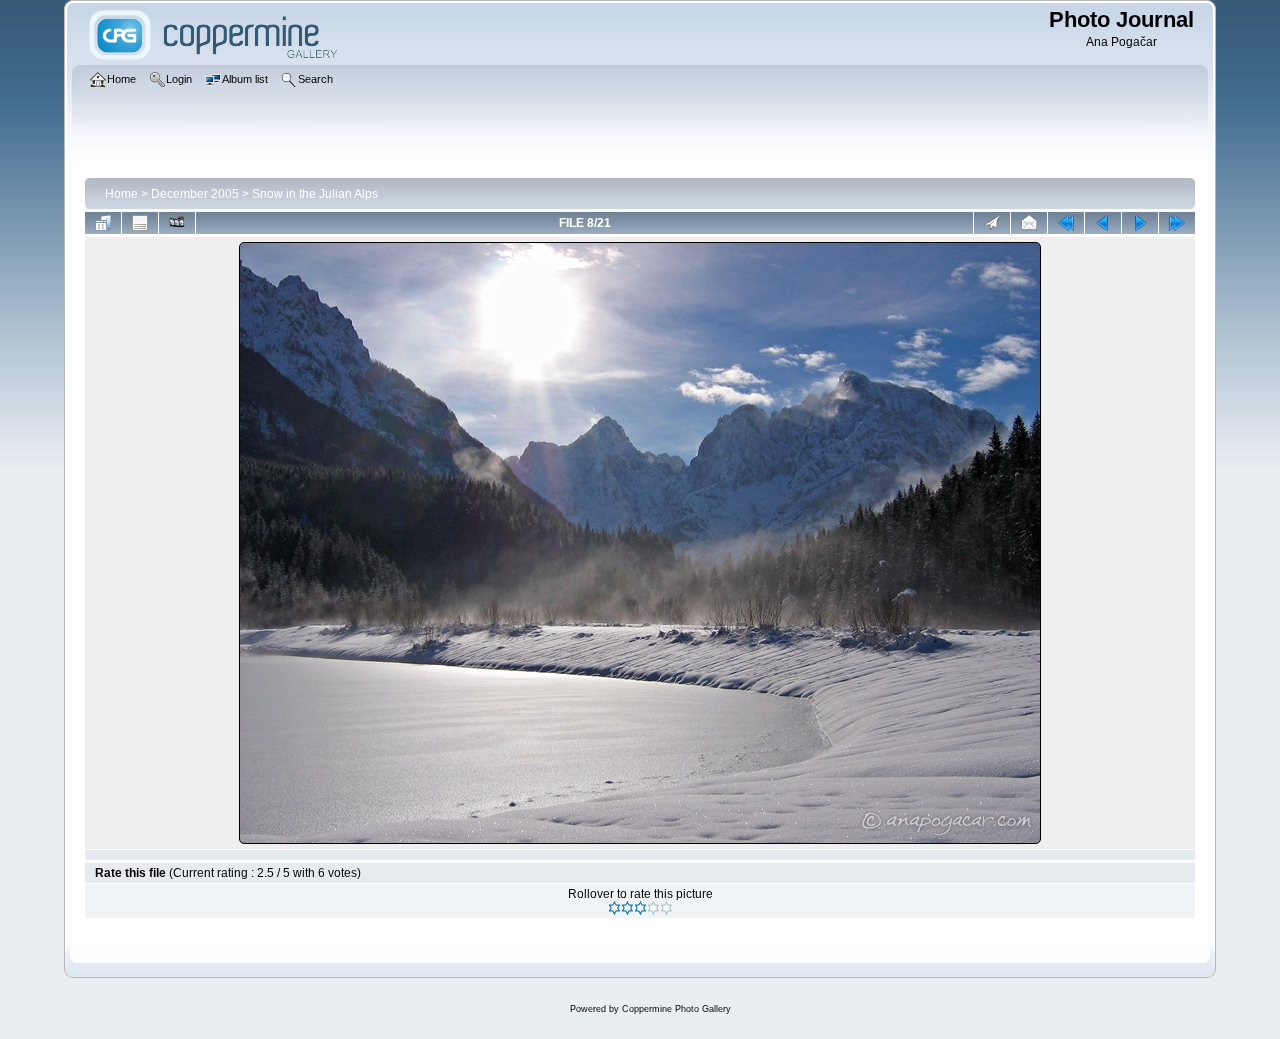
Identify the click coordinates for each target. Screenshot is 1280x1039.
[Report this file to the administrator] (992, 223)
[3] (640, 908)
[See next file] (1140, 223)
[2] (627, 908)
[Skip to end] (1177, 223)
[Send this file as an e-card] (1029, 223)
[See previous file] (1103, 223)
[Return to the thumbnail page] (103, 223)
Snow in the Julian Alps (315, 194)
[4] (653, 908)
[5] (666, 908)
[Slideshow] (177, 223)
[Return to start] (1066, 223)
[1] (614, 908)
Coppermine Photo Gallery (676, 1009)
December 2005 (195, 194)
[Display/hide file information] (140, 223)
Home (121, 194)
